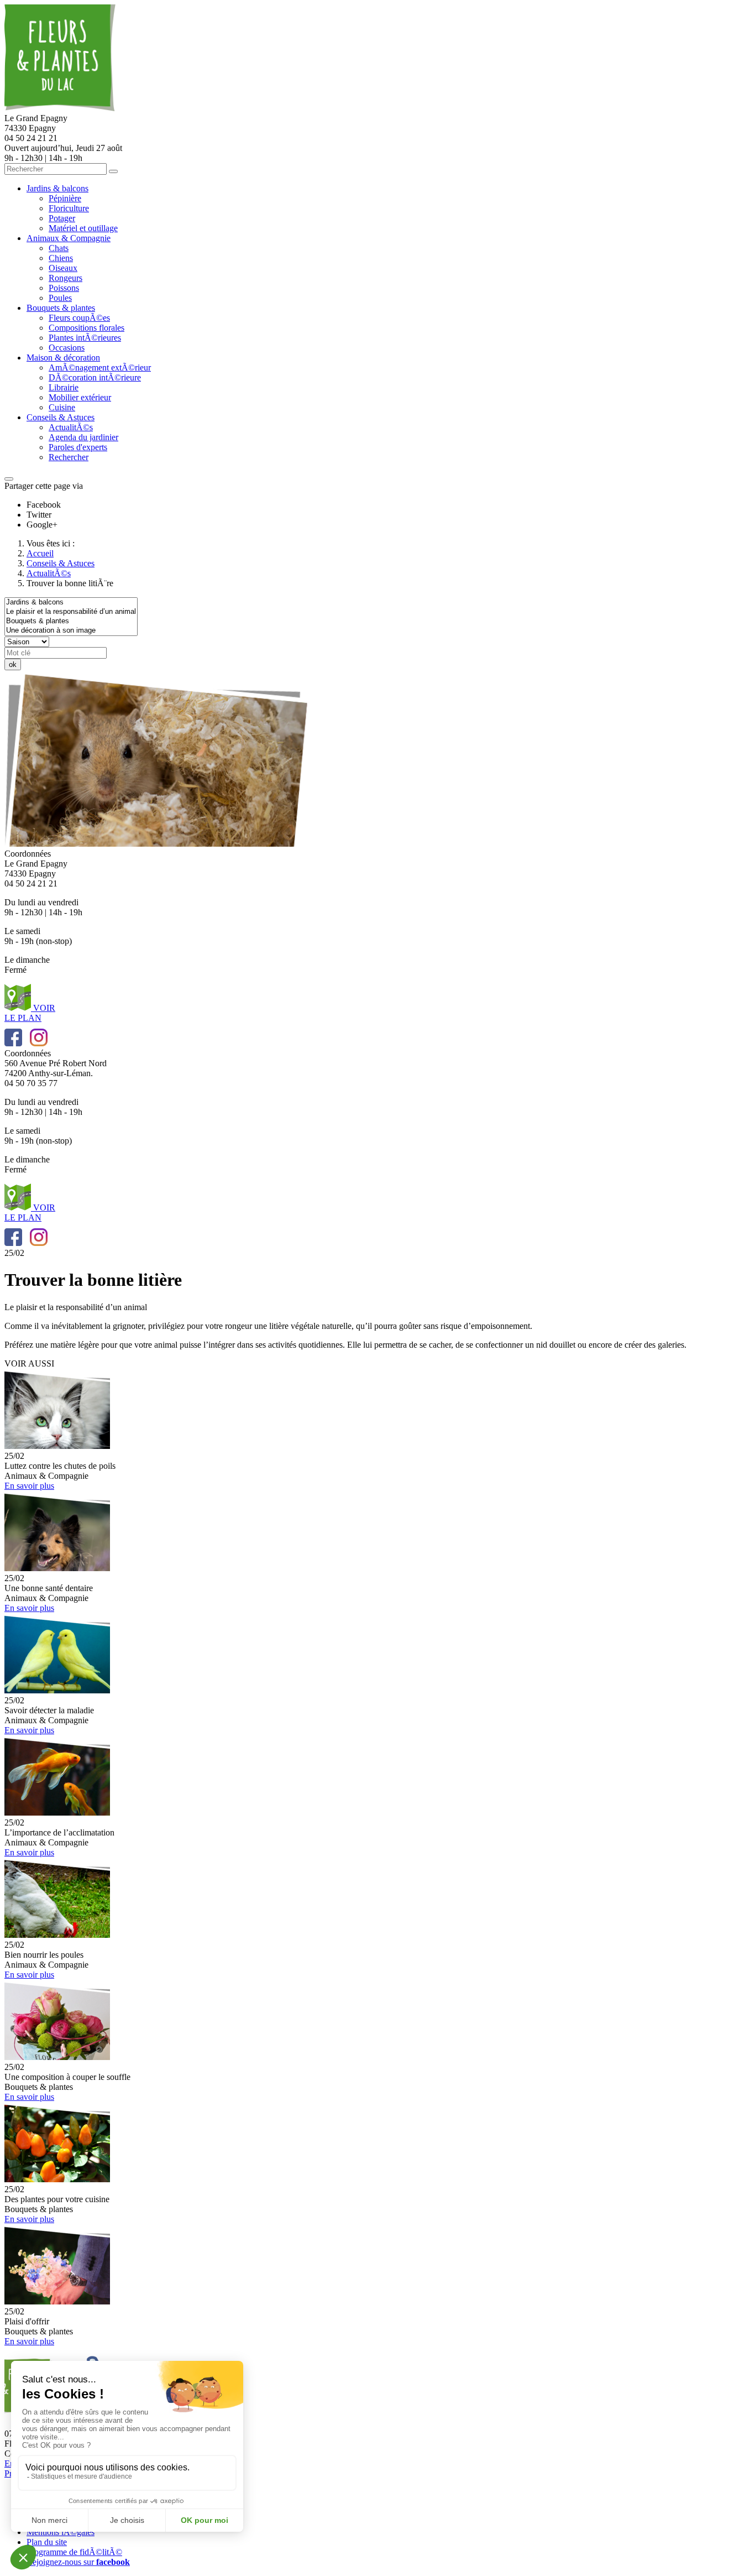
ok (13, 664)
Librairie (64, 387)
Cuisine (62, 407)
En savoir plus (29, 1486)
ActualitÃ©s (71, 427)
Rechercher (69, 457)
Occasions (67, 348)
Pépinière (65, 198)
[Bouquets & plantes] (71, 621)
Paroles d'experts (78, 447)
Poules (60, 298)
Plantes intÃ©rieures (85, 338)
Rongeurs (65, 278)
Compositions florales (86, 328)
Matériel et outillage (83, 228)
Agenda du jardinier (83, 437)
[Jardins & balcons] (71, 603)
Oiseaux (63, 268)
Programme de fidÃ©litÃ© (74, 2552)
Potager (62, 218)
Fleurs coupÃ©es (79, 318)
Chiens (61, 258)
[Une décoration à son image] (71, 631)
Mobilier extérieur (80, 397)
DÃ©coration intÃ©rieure (95, 377)
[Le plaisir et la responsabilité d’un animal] (71, 612)
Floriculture (69, 208)
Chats (59, 248)
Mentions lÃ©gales (61, 2532)
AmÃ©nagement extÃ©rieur (100, 367)
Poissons (64, 288)
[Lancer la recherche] (113, 171)
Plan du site (47, 2542)
